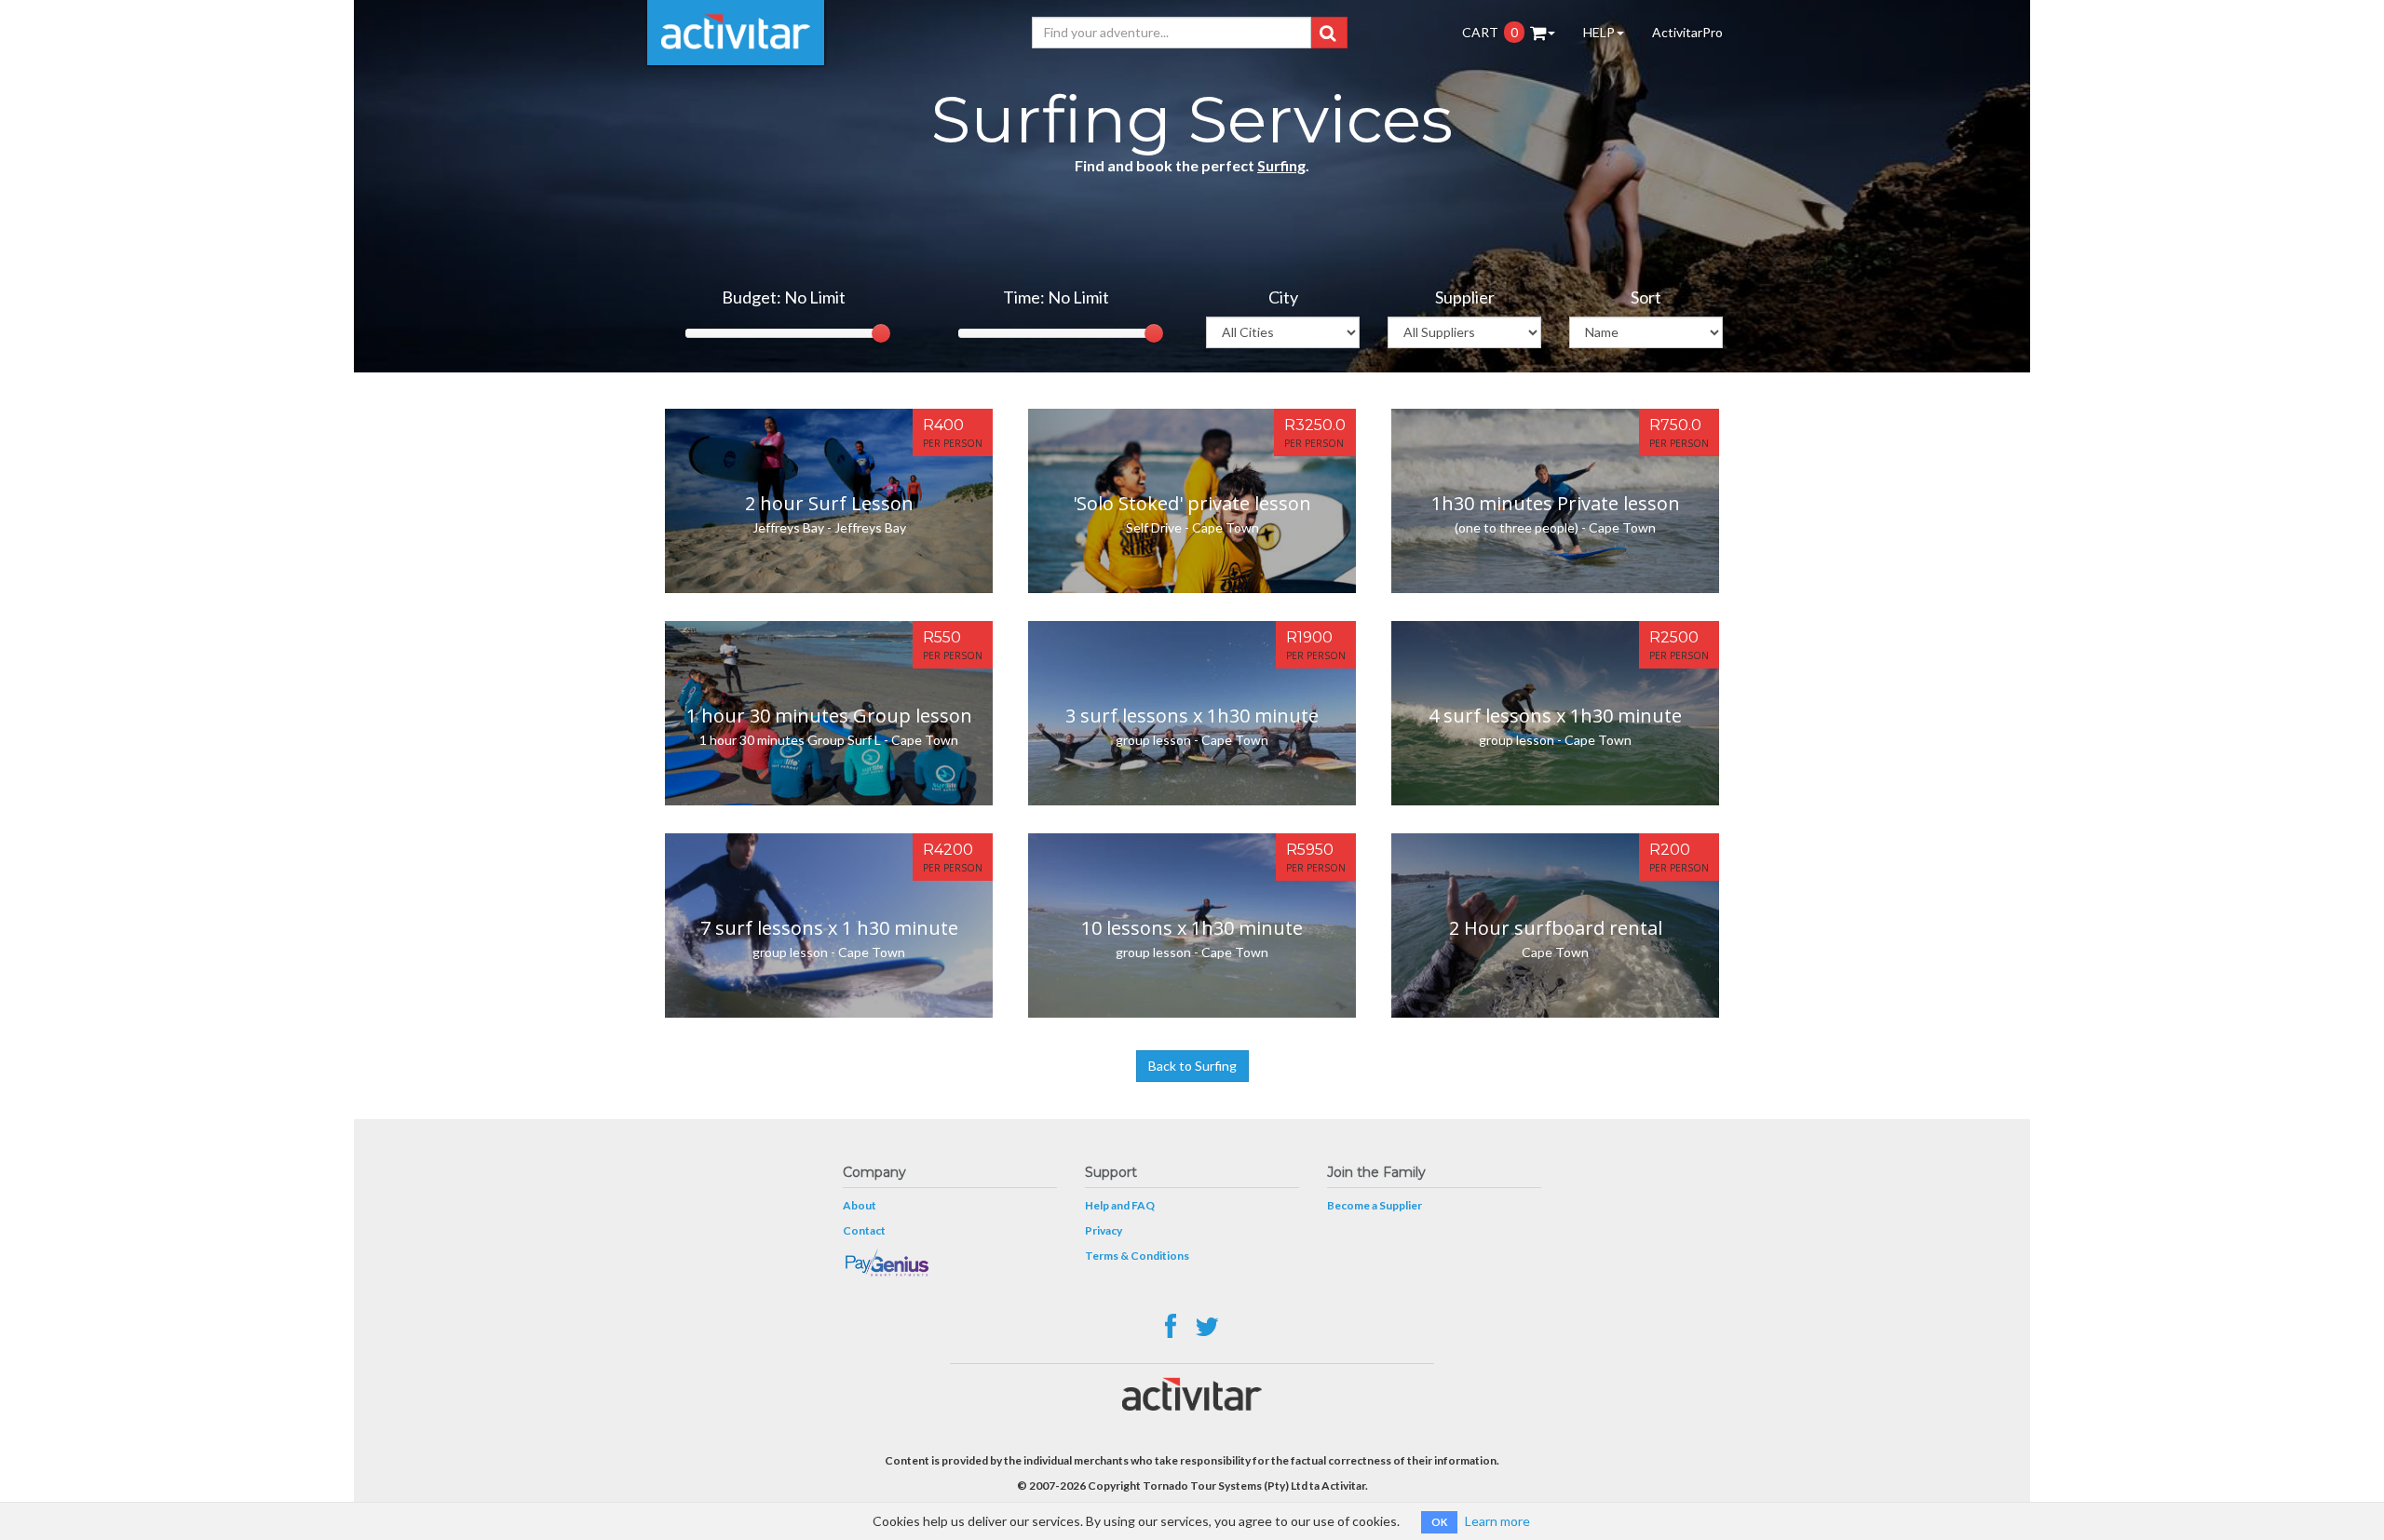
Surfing (1281, 165)
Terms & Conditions (1137, 1256)
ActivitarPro (1687, 32)
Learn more (1497, 1521)
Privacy (1104, 1230)
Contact (864, 1230)
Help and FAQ (1120, 1205)
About (860, 1205)
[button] (1327, 33)
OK (1439, 1522)
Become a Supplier (1375, 1205)
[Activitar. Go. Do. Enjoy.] (736, 33)
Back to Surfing (1192, 1066)
